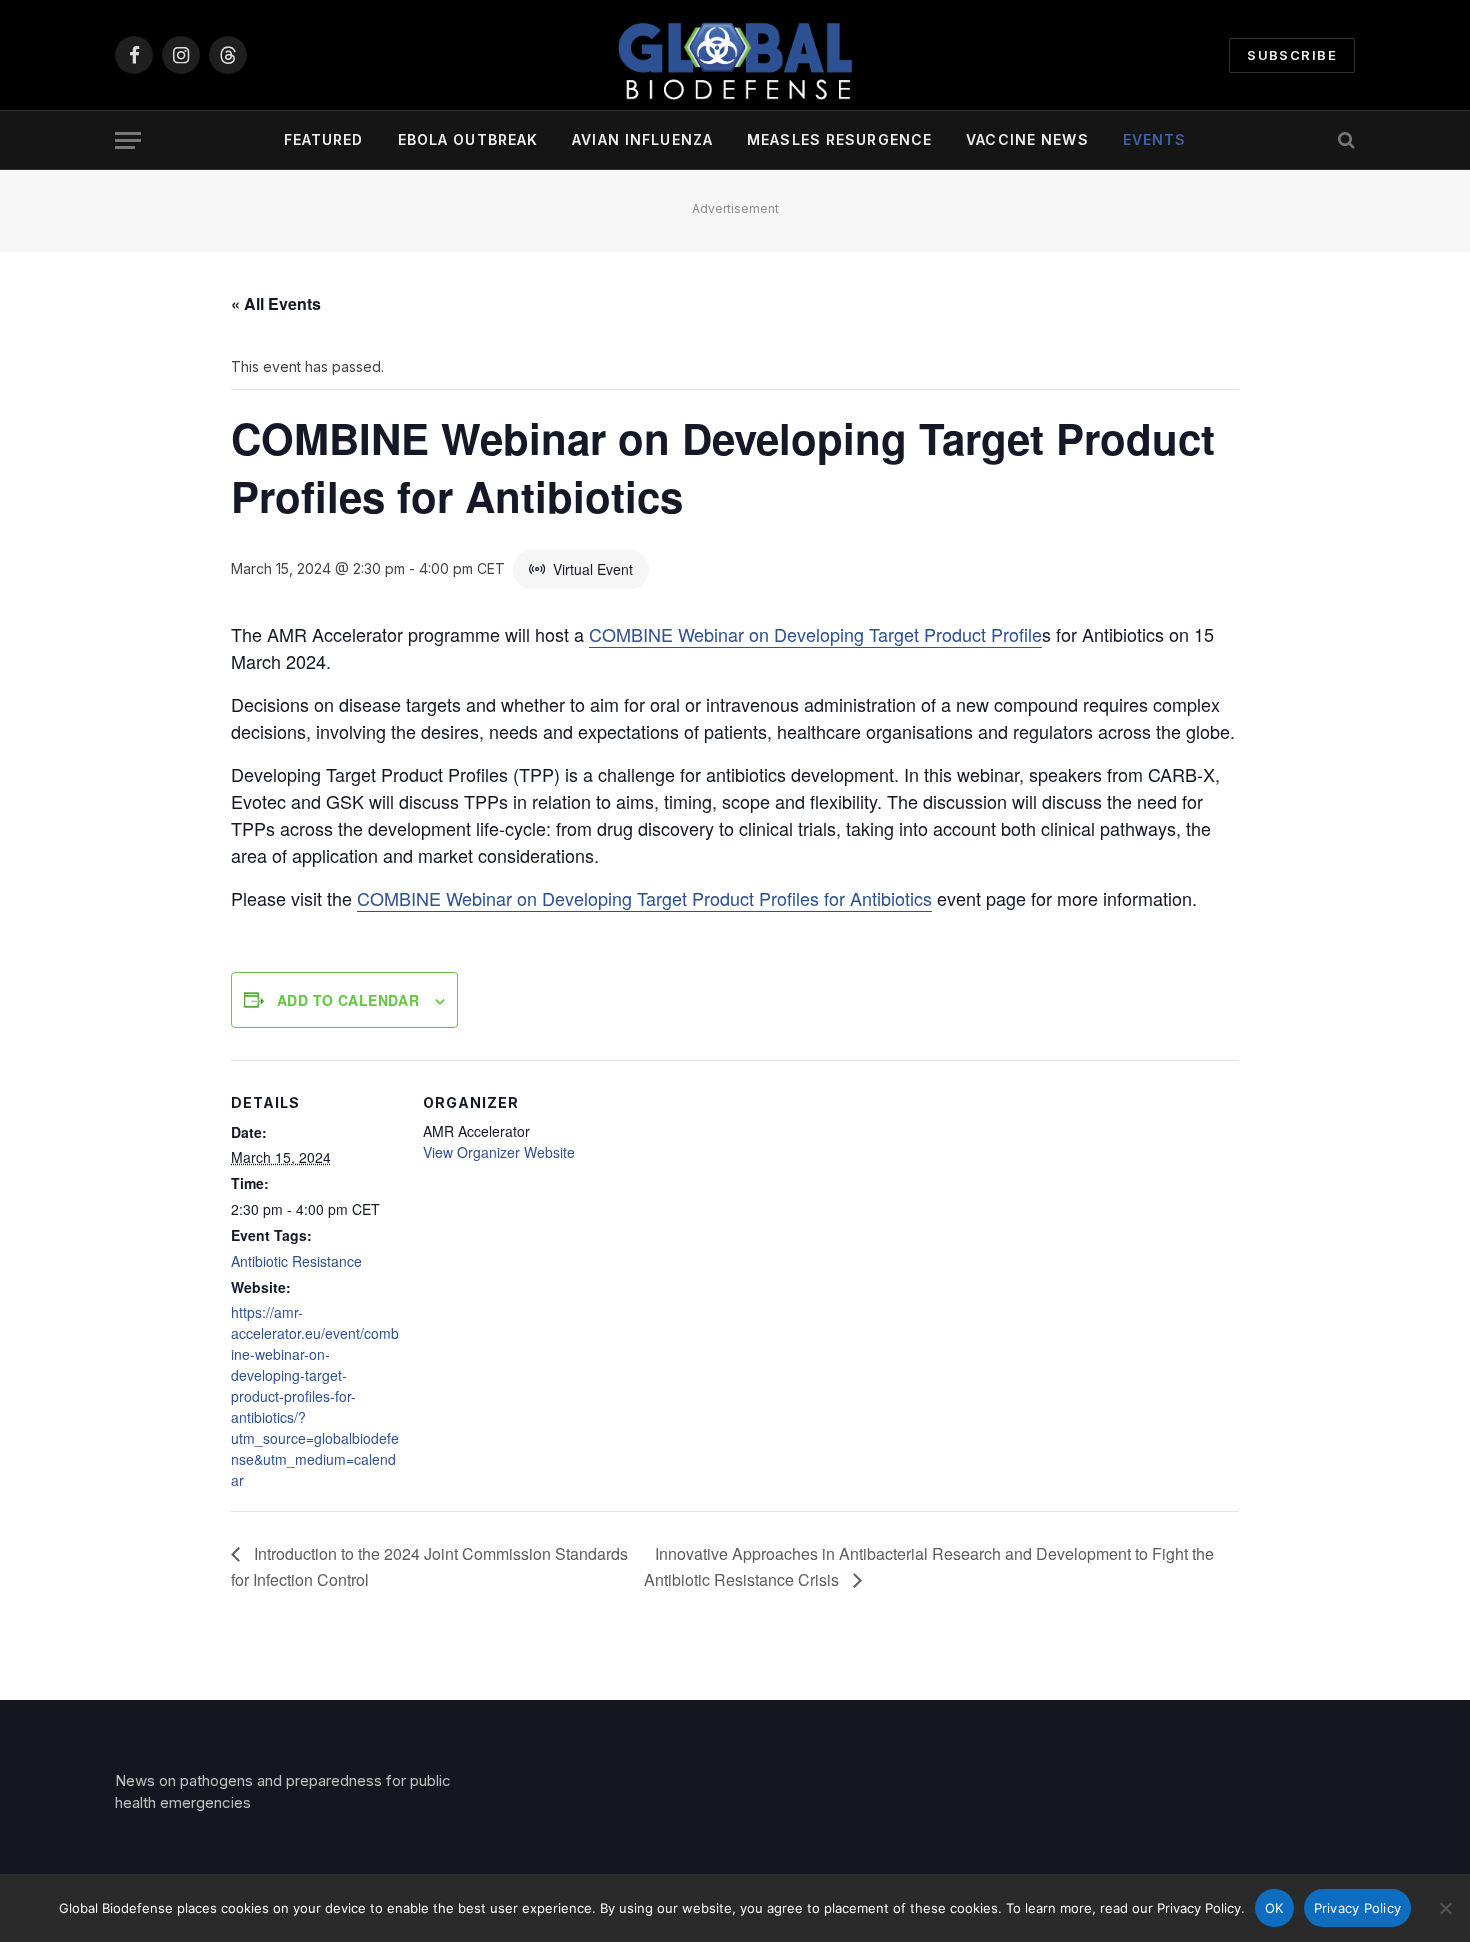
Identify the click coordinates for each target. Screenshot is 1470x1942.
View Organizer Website (499, 1152)
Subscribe (1292, 55)
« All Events (276, 303)
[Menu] (128, 140)
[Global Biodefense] (734, 55)
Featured (324, 139)
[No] (1445, 1908)
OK (1274, 1908)
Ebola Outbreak (468, 139)
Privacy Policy (1358, 1908)
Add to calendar (348, 1000)
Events (1155, 139)
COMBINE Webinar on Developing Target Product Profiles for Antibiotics (644, 898)
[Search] (1344, 140)
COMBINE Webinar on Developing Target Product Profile (815, 634)
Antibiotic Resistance (296, 1261)
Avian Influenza (642, 139)
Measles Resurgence (839, 139)
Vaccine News (1027, 139)
